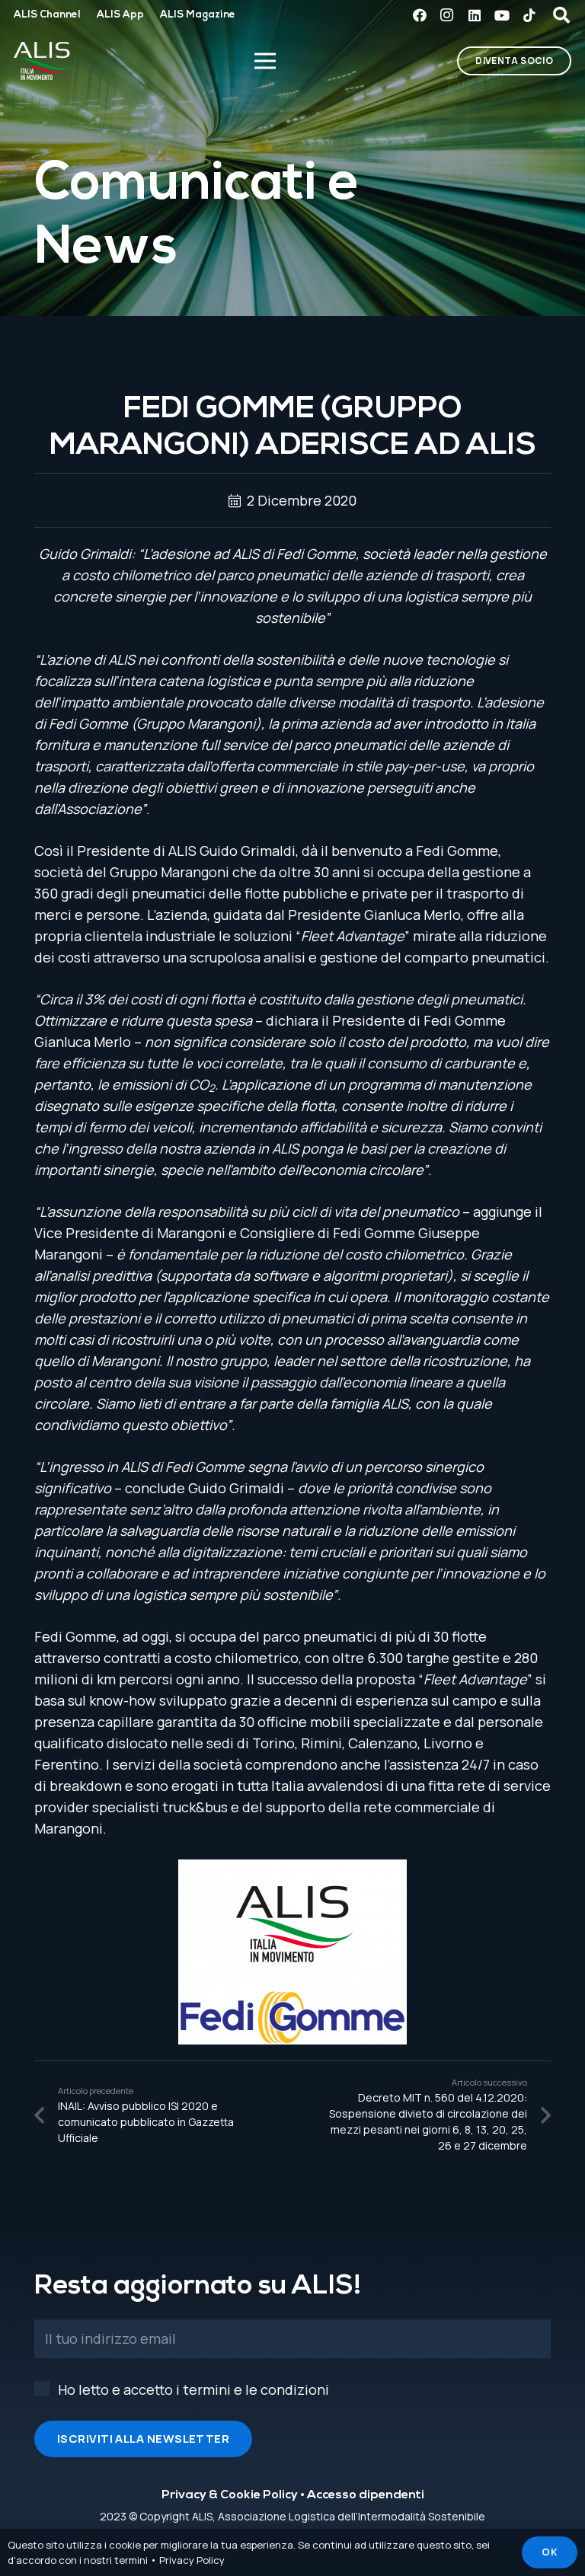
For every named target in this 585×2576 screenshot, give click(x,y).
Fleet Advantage (353, 936)
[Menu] (265, 61)
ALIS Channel (47, 15)
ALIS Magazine (198, 15)
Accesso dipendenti (366, 2495)
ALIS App (120, 15)
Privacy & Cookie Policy (230, 2495)
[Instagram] (447, 15)
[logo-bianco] (43, 61)
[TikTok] (529, 15)
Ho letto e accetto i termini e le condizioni (193, 2389)
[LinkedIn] (475, 15)
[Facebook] (420, 15)
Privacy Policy (192, 2560)
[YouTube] (502, 15)
